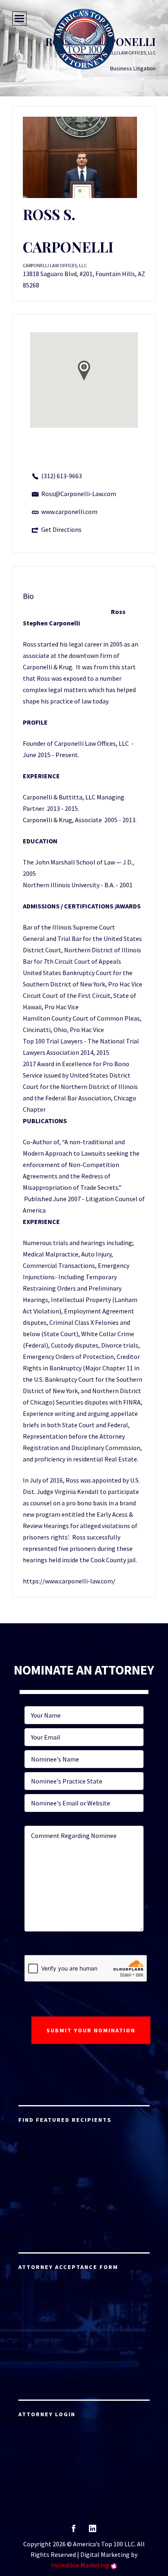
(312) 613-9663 (62, 476)
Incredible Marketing (80, 2565)
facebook (74, 2531)
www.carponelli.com (69, 512)
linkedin (93, 2531)
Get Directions (61, 529)
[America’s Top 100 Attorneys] (84, 39)
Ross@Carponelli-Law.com (79, 494)
